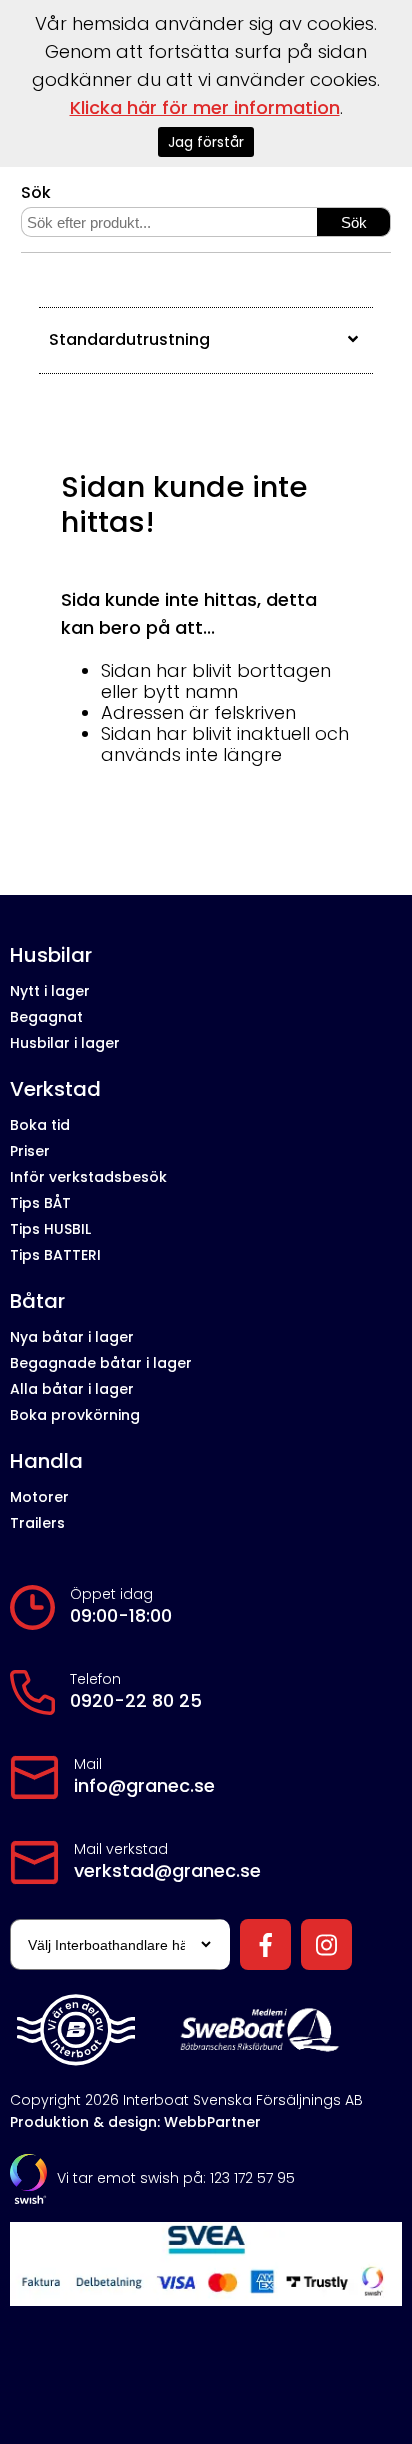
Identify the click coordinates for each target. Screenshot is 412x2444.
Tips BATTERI (55, 1255)
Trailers (37, 1523)
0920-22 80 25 (136, 1701)
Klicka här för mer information (205, 107)
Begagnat (46, 1017)
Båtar (37, 1301)
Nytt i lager (50, 991)
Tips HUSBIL (50, 1229)
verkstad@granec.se (167, 1871)
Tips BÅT (40, 1203)
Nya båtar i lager (72, 1337)
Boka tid (40, 1125)
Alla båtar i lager (72, 1389)
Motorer (39, 1497)
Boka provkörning (75, 1415)
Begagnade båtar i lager (101, 1363)
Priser (30, 1151)
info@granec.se (144, 1786)
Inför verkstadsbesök (88, 1177)
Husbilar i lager (65, 1043)
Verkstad (55, 1089)
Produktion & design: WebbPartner (135, 2122)
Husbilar (51, 955)
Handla (46, 1461)
